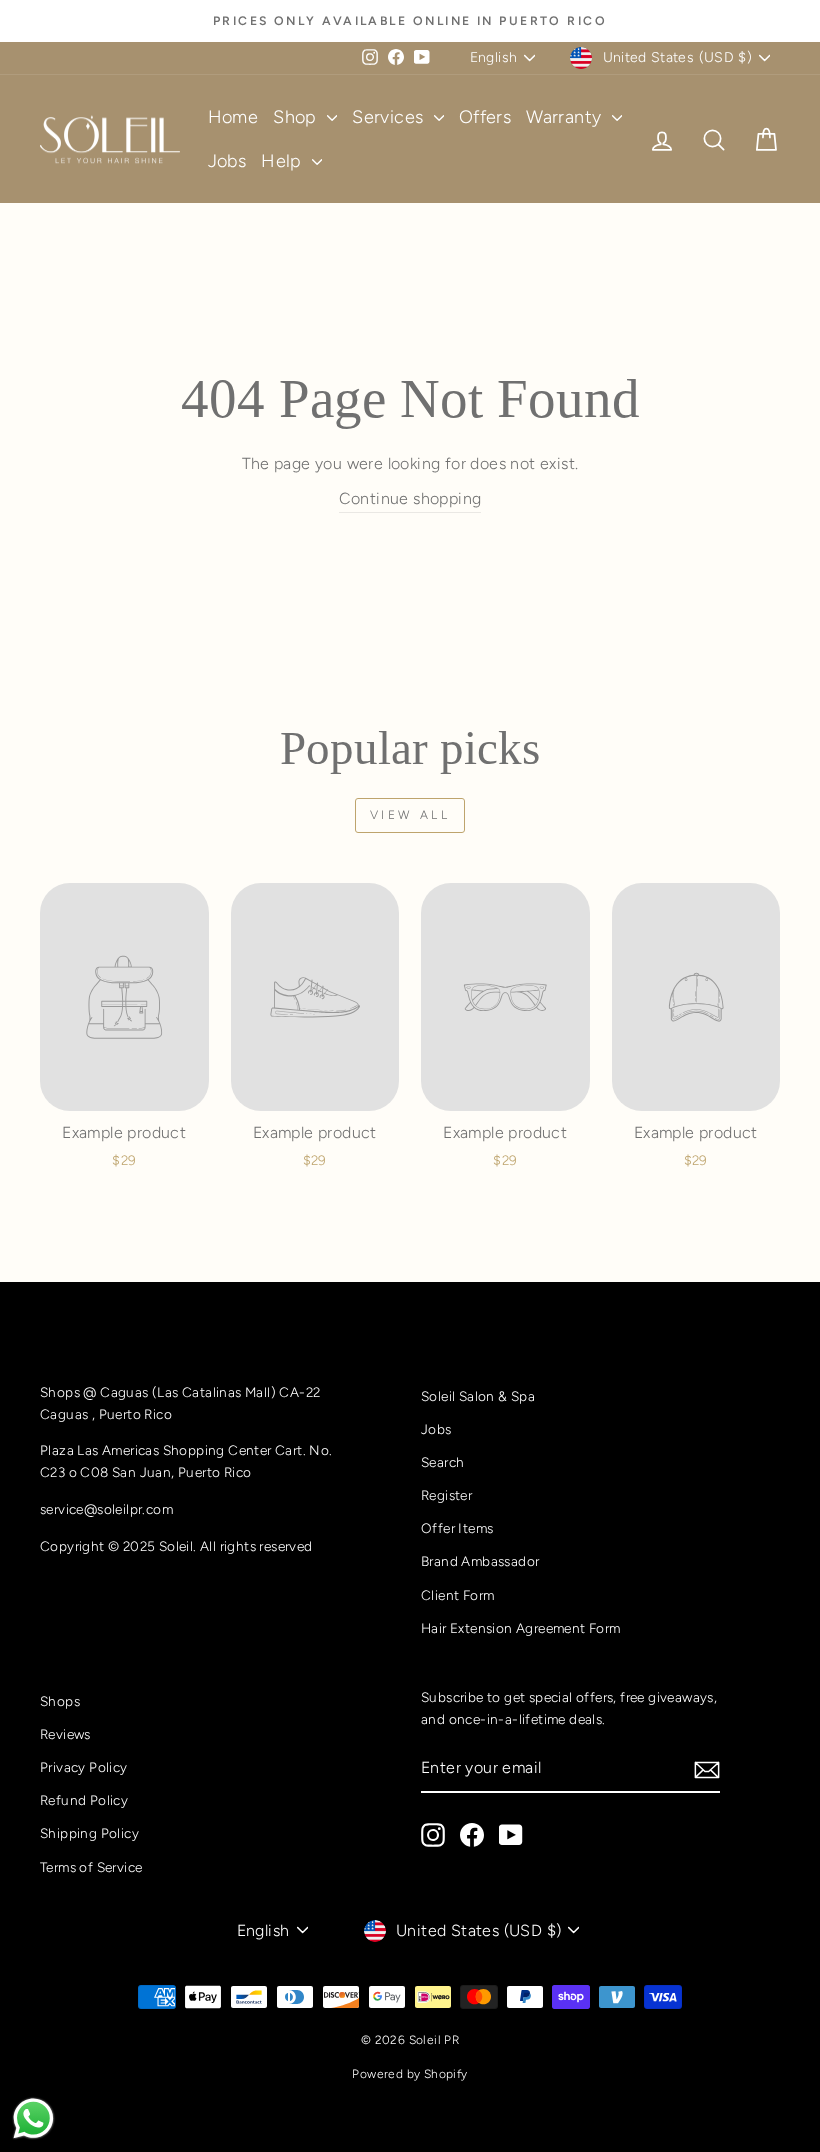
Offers (485, 117)
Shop (297, 117)
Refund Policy (84, 1800)
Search (442, 1462)
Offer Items (457, 1528)
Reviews (65, 1734)
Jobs (227, 161)
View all (410, 815)
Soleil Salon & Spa (478, 1396)
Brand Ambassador (480, 1561)
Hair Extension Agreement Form (521, 1628)
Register (446, 1495)
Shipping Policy (89, 1833)
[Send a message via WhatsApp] (33, 2118)
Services (390, 117)
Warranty (566, 117)
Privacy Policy (84, 1767)
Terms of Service (91, 1867)
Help (284, 161)
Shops (60, 1701)
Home (233, 117)
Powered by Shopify (409, 2074)
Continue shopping (410, 498)
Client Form (457, 1595)
